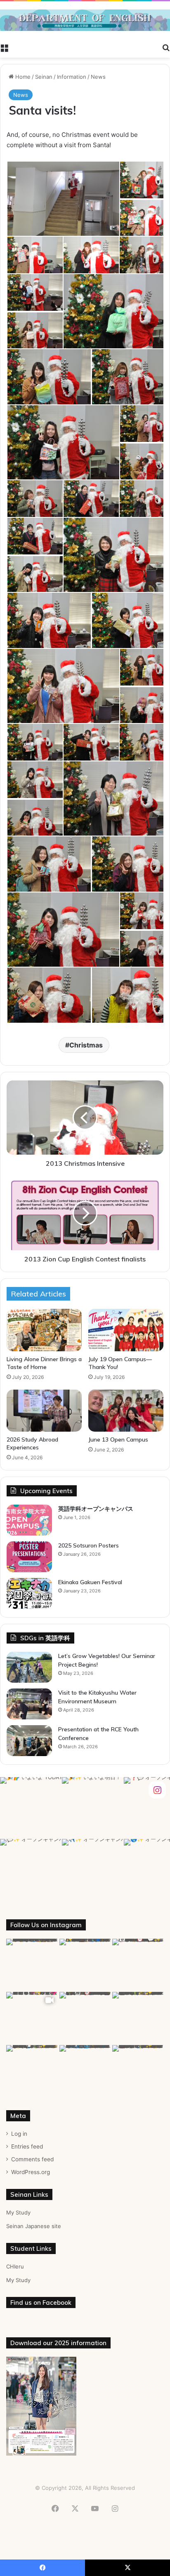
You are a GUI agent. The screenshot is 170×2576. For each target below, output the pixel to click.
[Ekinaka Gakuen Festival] (29, 1593)
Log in (19, 2134)
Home (22, 77)
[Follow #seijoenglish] (157, 1790)
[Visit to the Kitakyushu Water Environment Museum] (29, 1704)
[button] (63, 199)
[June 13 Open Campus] (126, 1411)
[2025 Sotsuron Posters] (29, 1557)
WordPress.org (31, 2172)
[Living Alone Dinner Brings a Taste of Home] (44, 1330)
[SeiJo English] (85, 20)
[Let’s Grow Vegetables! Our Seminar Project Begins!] (29, 1667)
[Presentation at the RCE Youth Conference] (29, 1741)
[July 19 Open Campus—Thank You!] (126, 1330)
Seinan (44, 77)
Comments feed (32, 2159)
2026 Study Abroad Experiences (32, 1443)
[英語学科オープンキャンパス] (29, 1520)
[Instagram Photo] (31, 1808)
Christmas (86, 1045)
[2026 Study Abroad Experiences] (44, 1411)
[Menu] (4, 47)
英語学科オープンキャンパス (96, 1509)
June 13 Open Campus (118, 1439)
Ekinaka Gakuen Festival (90, 1582)
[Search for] (166, 47)
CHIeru (15, 2266)
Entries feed (27, 2146)
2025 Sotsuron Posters (89, 1545)
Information (72, 77)
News (98, 77)
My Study (18, 2212)
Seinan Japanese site (34, 2226)
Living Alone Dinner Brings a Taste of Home (44, 1363)
